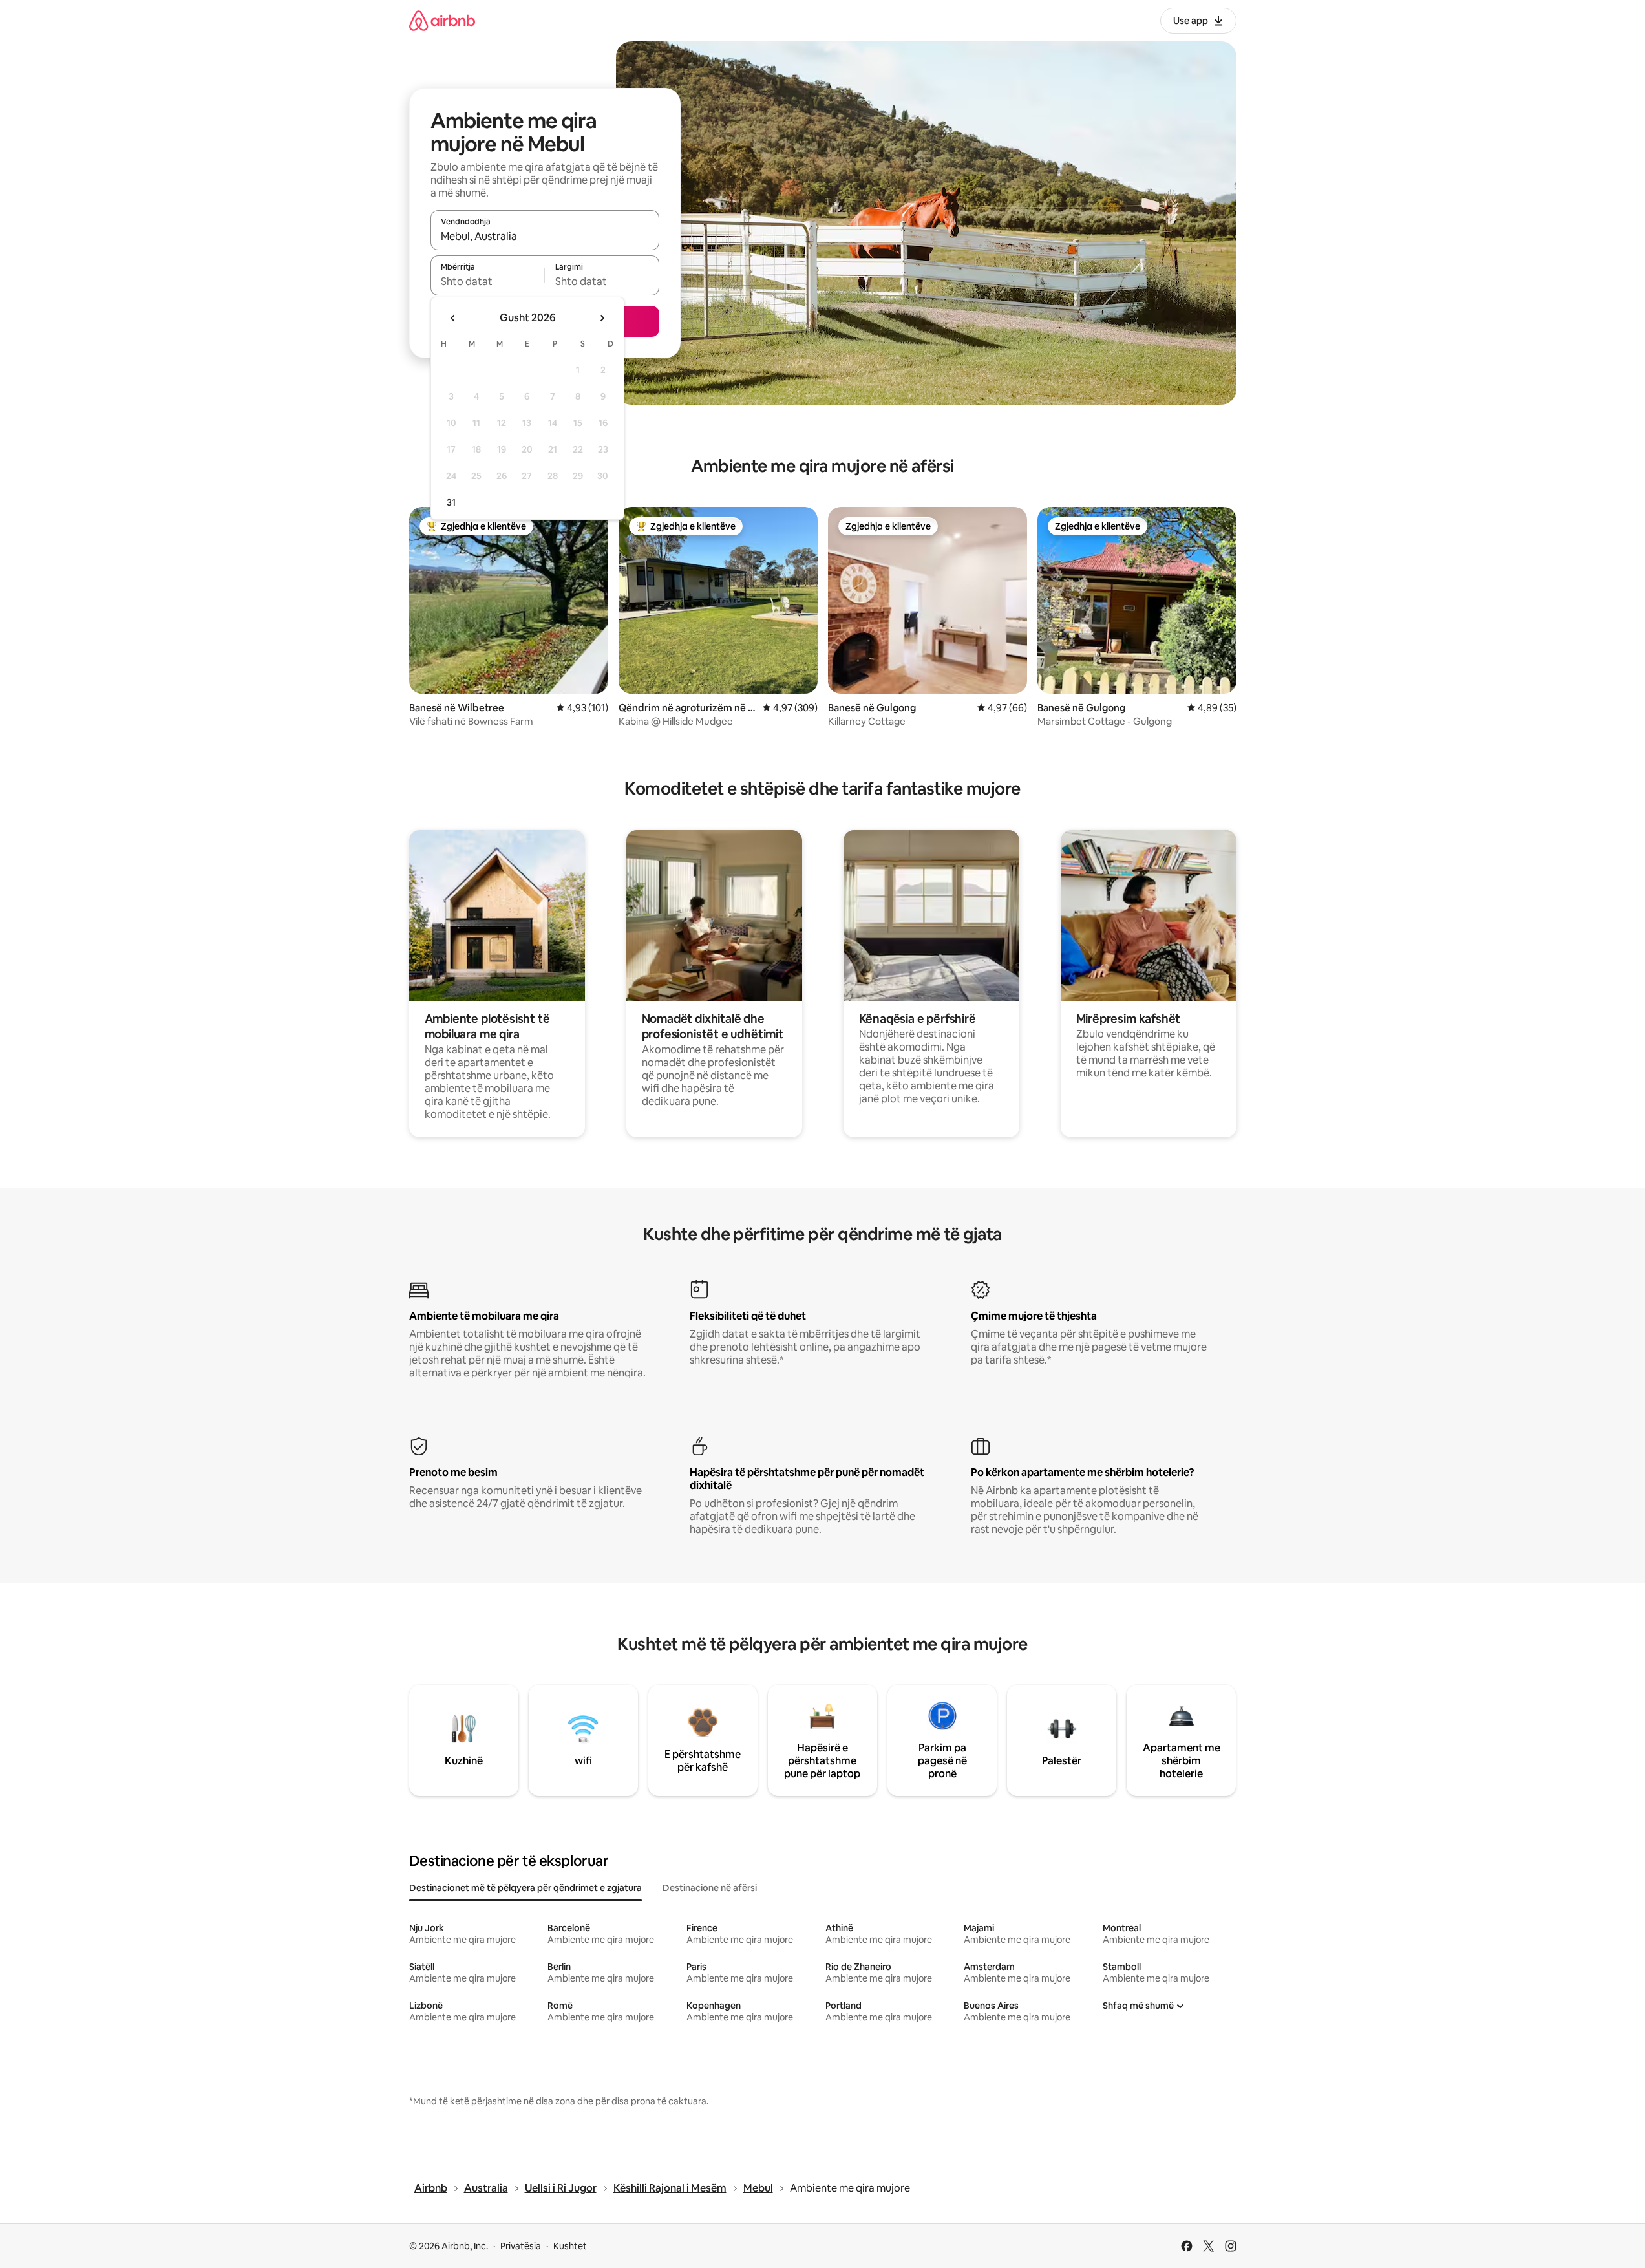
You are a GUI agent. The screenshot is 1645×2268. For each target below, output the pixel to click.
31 (451, 502)
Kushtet (570, 2246)
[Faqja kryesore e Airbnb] (442, 20)
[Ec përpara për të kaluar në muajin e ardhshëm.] (602, 318)
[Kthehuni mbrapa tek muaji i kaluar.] (453, 318)
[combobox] (545, 236)
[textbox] (488, 281)
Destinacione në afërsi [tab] (710, 1888)
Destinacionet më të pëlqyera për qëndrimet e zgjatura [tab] (525, 1888)
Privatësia (521, 2246)
